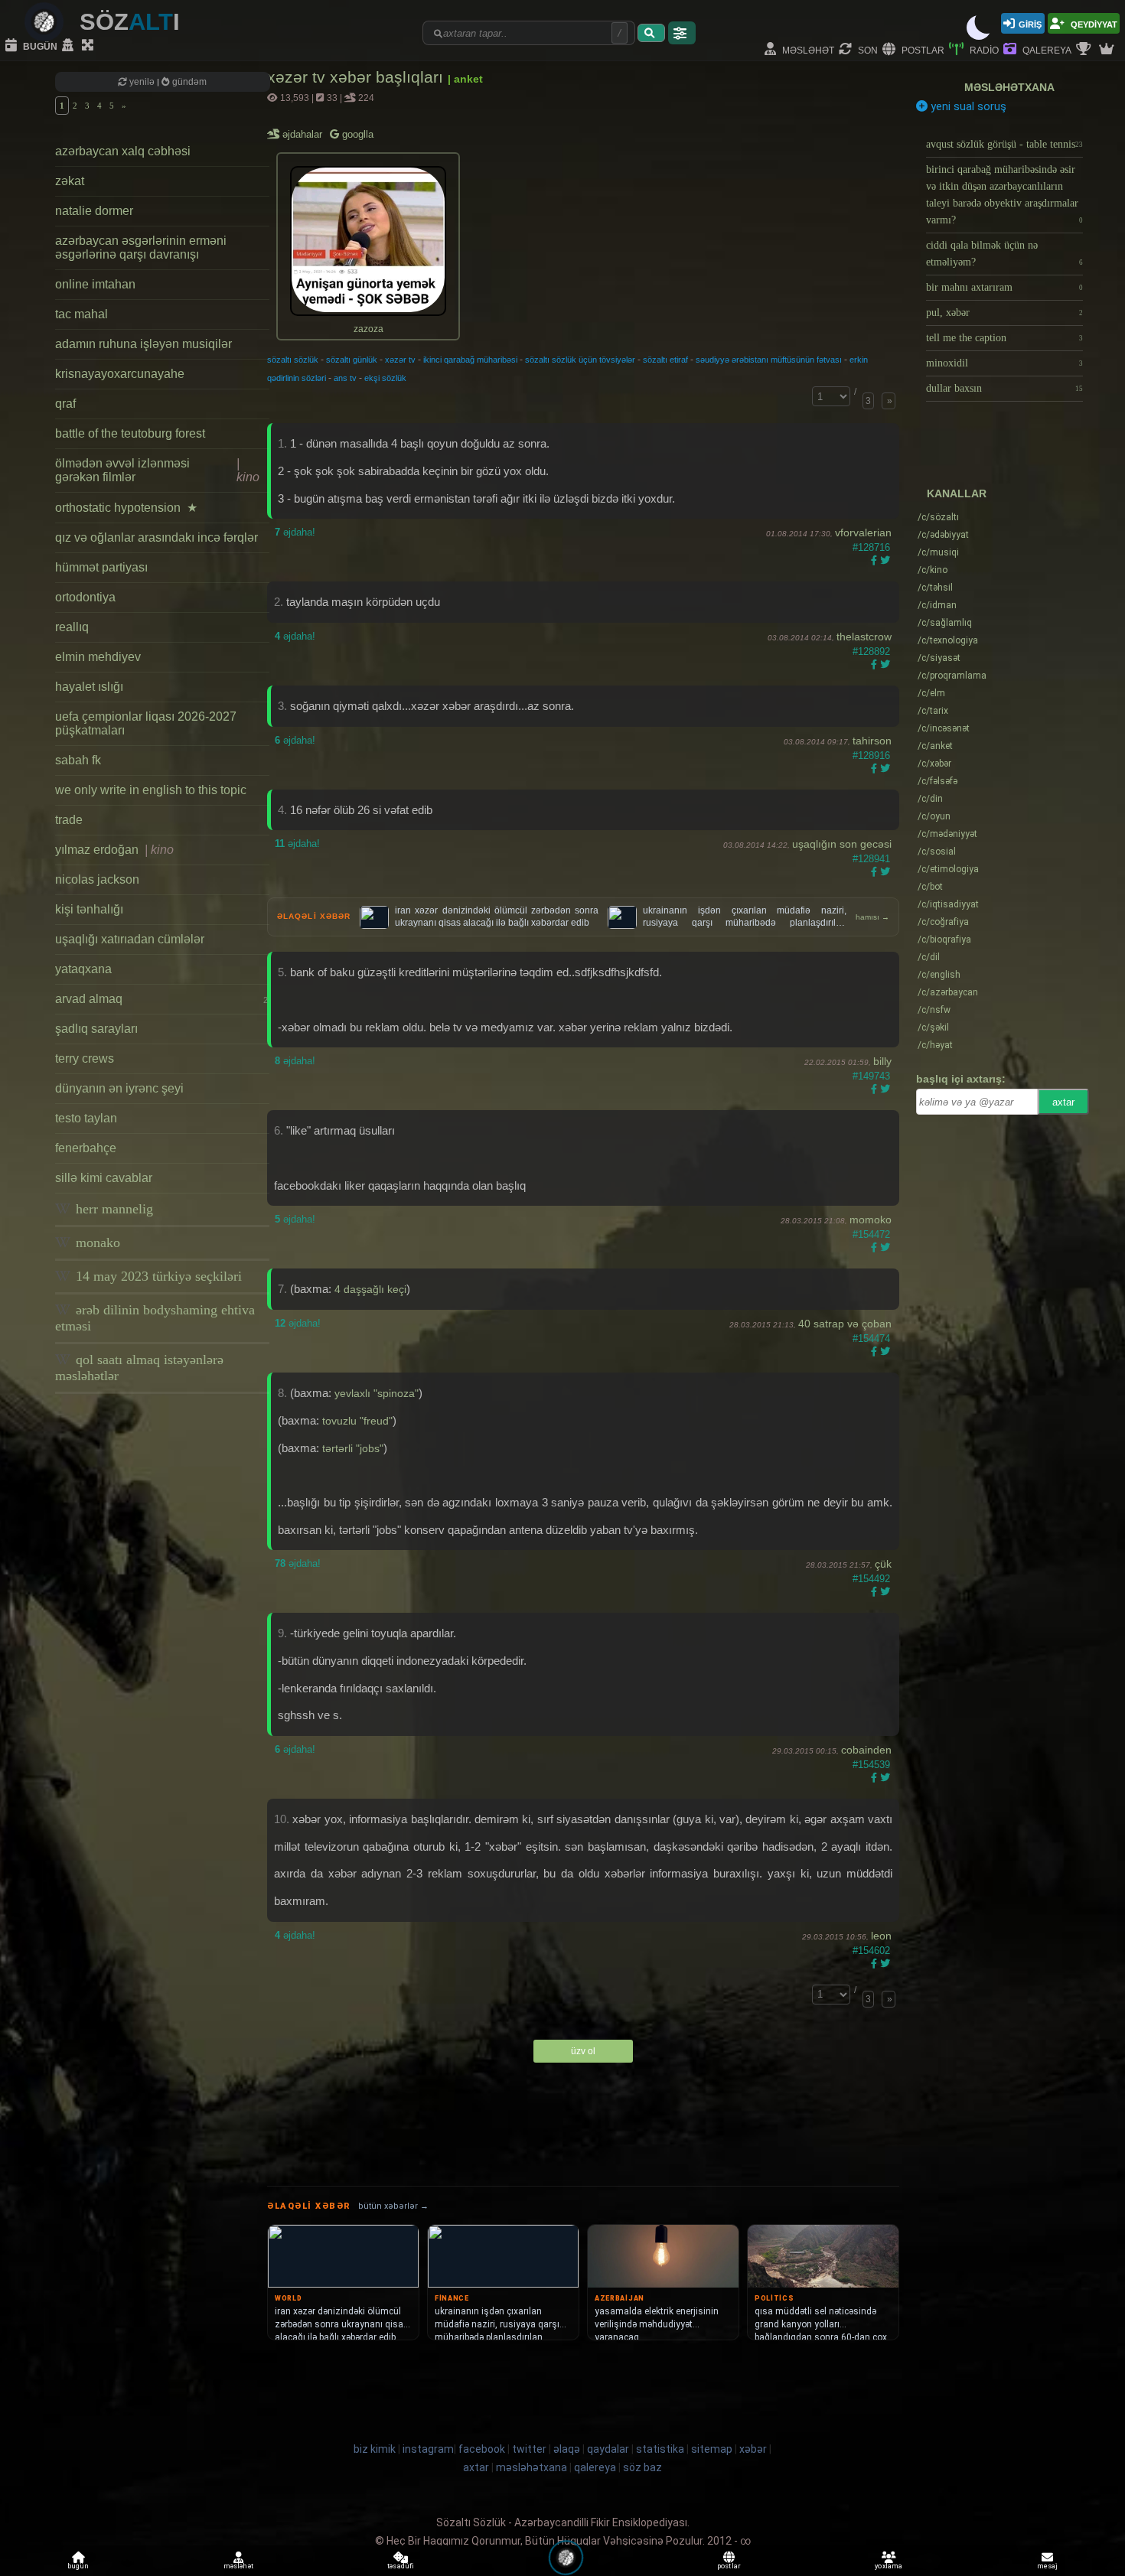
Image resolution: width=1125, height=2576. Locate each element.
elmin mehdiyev (98, 657)
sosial (937, 852)
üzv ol (583, 2051)
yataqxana (83, 969)
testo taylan (86, 1118)
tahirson (872, 741)
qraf (65, 404)
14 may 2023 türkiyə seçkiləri (157, 1276)
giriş (1030, 23)
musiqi (938, 552)
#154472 (871, 1234)
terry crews (85, 1058)
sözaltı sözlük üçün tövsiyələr (580, 360)
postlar (922, 49)
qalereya (1046, 49)
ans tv (345, 378)
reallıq (72, 627)
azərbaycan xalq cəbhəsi (123, 151)
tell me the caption (1004, 338)
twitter (529, 2449)
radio (983, 49)
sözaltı (938, 517)
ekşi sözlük (385, 378)
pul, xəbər (1004, 313)
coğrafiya (943, 922)
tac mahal (82, 314)
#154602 (871, 1951)
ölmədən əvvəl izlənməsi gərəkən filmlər (157, 470)
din (930, 799)
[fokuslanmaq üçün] (90, 46)
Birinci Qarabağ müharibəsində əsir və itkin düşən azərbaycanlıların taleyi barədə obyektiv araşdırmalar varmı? (1004, 195)
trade (69, 820)
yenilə (142, 82)
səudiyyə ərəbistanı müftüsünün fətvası (769, 360)
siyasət (939, 658)
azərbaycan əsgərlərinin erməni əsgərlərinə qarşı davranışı (141, 248)
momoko (871, 1220)
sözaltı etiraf (665, 360)
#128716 (871, 547)
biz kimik (376, 2449)
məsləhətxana (1009, 87)
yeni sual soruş (967, 106)
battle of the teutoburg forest (130, 433)
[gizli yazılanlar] (70, 46)
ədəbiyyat (943, 535)
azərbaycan (948, 992)
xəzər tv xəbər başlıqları (357, 77)
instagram (428, 2449)
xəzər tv (400, 360)
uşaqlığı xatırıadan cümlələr (130, 939)
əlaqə (567, 2449)
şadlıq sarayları (96, 1029)
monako (96, 1242)
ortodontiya (85, 597)
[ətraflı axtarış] (682, 33)
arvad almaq (161, 999)
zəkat (70, 181)
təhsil (935, 588)
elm (931, 693)
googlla (356, 134)
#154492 (871, 1579)
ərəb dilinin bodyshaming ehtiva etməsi (155, 1318)
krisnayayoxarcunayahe (120, 374)
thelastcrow (864, 637)
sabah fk (78, 760)
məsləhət (807, 49)
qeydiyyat (1093, 23)
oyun (934, 816)
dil (929, 957)
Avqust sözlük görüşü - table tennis (1004, 144)
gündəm (188, 82)
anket (935, 746)
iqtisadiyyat (948, 904)
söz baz (642, 2467)
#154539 (871, 1765)
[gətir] (651, 33)
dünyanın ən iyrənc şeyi (119, 1088)
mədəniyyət (947, 834)
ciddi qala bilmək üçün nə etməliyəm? (1004, 254)
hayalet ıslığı (89, 687)
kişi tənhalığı (89, 909)
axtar (1063, 1102)
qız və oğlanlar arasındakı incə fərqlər (157, 537)
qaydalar (608, 2449)
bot (930, 887)
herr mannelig (112, 1209)
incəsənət (944, 728)
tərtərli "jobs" (353, 1448)
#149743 (871, 1076)
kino (933, 570)
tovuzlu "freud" (357, 1421)
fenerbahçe (86, 1148)
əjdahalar (303, 134)
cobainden (866, 1750)
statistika (660, 2449)
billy (882, 1061)
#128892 (871, 651)
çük (883, 1564)
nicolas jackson (97, 879)
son (867, 49)
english (939, 975)
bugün (39, 46)
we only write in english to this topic (151, 790)
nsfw (934, 1010)
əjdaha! (295, 532)
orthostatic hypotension (126, 508)
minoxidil (1004, 363)
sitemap (712, 2449)
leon (881, 1936)
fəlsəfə (937, 781)
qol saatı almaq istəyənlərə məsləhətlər (139, 1368)
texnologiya (948, 640)
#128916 (871, 756)
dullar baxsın (1004, 388)
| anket (465, 79)
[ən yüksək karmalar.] (1108, 50)
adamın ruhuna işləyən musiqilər (143, 344)
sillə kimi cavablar (104, 1178)
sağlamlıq (945, 623)
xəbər (934, 764)
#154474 (871, 1338)
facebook (482, 2449)
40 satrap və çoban (845, 1324)
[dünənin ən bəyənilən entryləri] (1085, 50)
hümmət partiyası (101, 567)
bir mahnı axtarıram (1004, 287)
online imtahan (95, 284)
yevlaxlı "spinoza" (377, 1393)
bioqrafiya (944, 940)
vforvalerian (863, 532)
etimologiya (948, 869)
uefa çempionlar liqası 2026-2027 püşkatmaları (146, 723)
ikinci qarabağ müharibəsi (470, 360)
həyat (935, 1045)
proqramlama (952, 676)
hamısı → (872, 917)
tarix (933, 711)
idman (937, 605)
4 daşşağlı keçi (370, 1289)
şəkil (933, 1027)
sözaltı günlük (352, 360)
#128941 (871, 859)
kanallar (957, 493)
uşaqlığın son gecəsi (842, 844)
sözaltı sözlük (293, 360)
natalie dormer (94, 211)
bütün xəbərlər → (393, 2206)
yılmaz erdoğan (114, 850)
